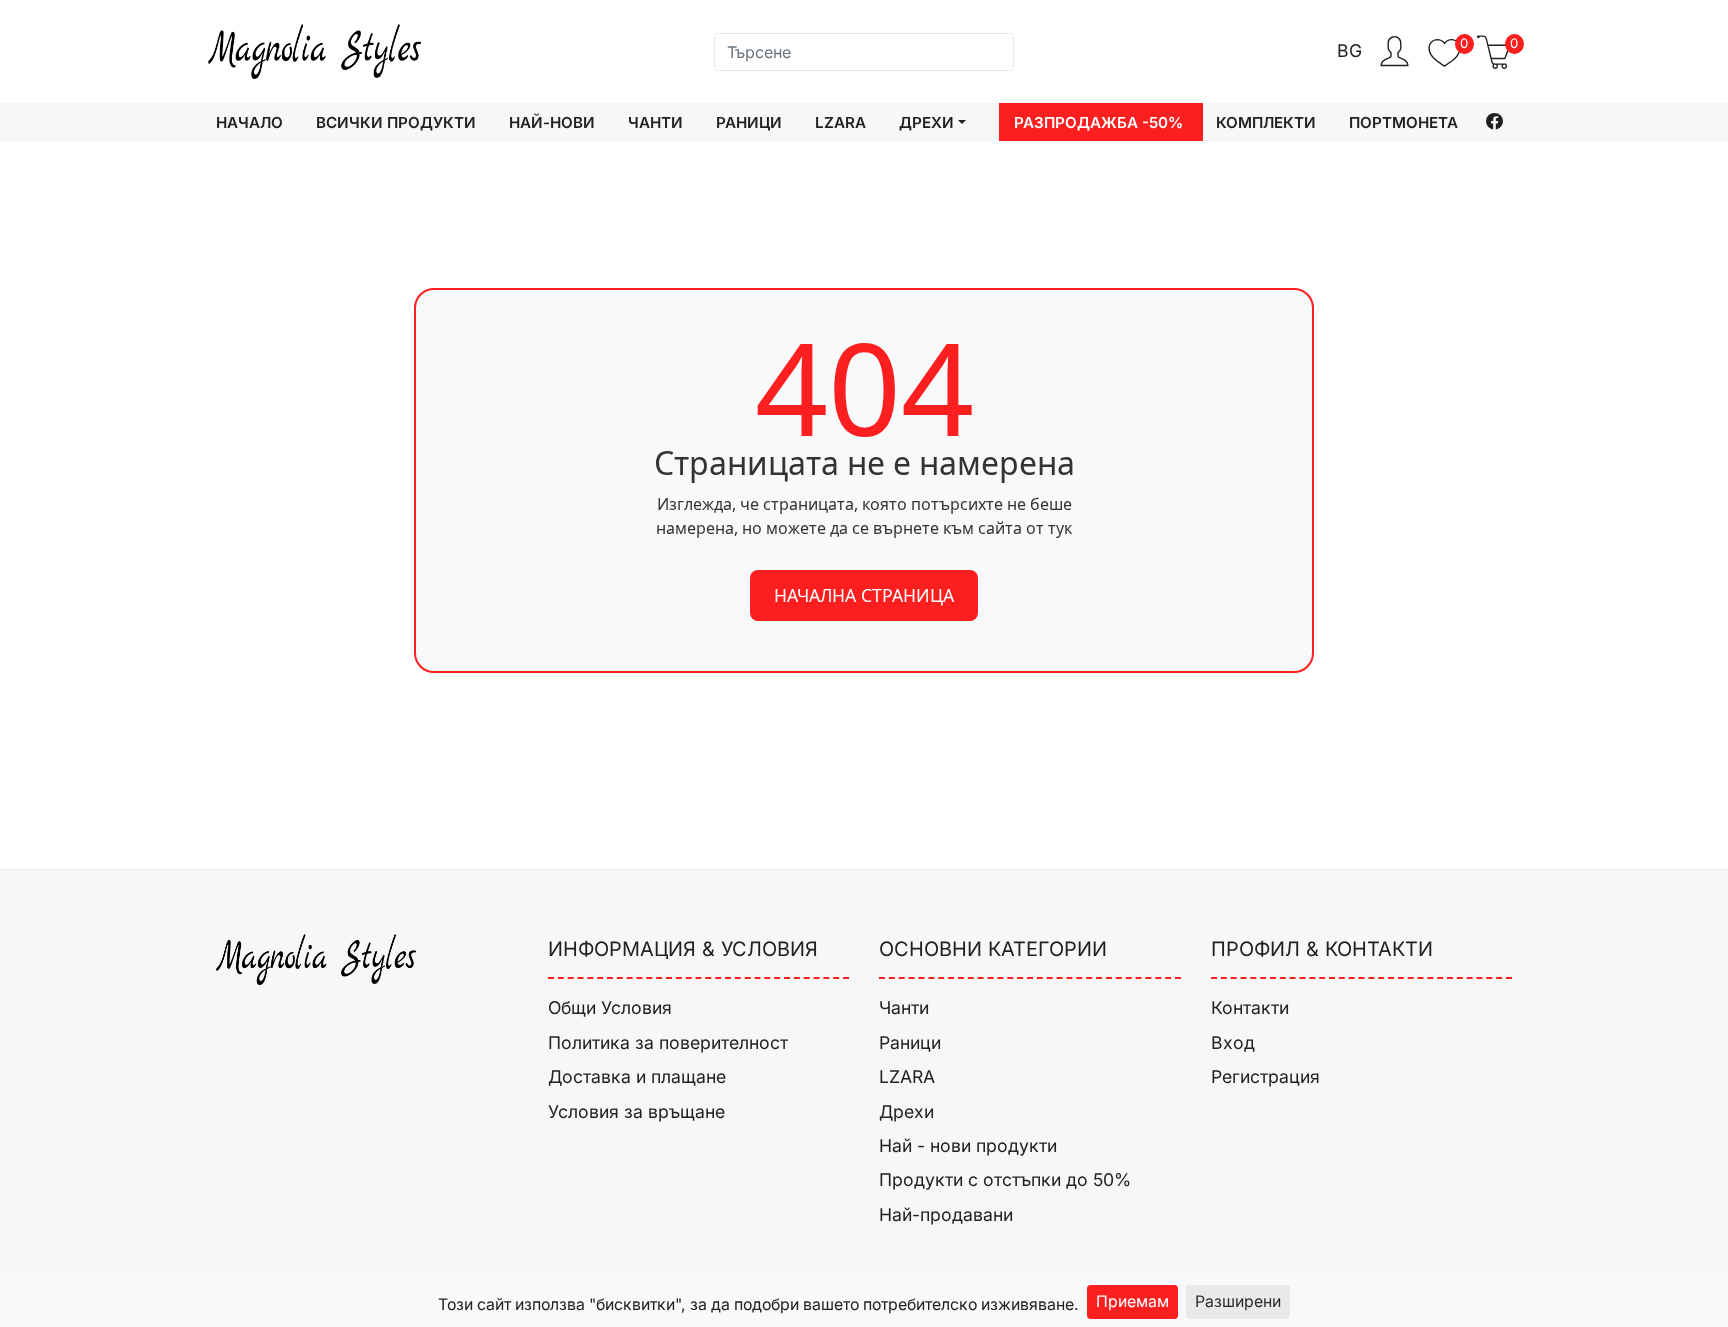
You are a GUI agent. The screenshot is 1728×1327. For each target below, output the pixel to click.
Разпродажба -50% (1098, 122)
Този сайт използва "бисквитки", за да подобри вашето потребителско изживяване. (758, 1304)
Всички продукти (396, 122)
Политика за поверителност (668, 1042)
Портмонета (1403, 122)
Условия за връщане (636, 1111)
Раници (749, 122)
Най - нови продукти (968, 1145)
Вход (1233, 1042)
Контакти (1250, 1007)
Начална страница (864, 595)
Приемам (1132, 1301)
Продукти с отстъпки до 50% (1005, 1179)
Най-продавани (946, 1214)
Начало (249, 122)
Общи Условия (610, 1007)
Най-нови (552, 122)
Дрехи (906, 1111)
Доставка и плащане (637, 1076)
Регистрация (1265, 1076)
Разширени (1238, 1301)
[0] (1444, 62)
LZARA (907, 1076)
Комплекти (1266, 122)
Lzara (840, 122)
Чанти (655, 122)
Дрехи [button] (926, 122)
